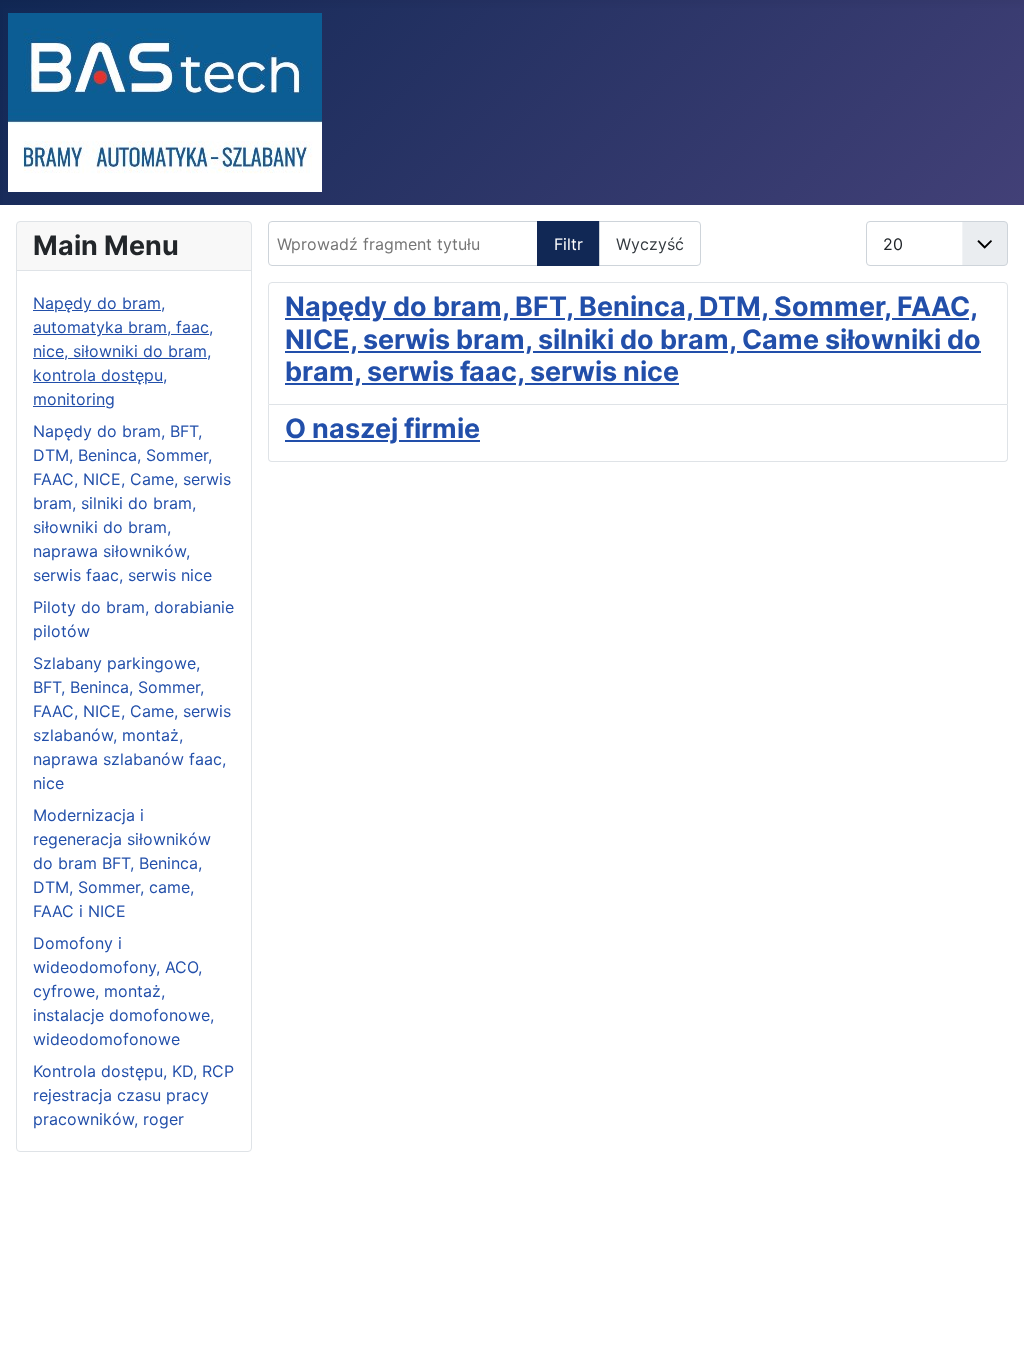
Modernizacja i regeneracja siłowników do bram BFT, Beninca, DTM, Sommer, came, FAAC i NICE (122, 863)
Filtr (568, 244)
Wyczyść (650, 244)
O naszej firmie (382, 428)
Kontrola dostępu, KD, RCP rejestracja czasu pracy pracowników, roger (133, 1095)
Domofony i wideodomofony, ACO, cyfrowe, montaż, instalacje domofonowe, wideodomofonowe (123, 991)
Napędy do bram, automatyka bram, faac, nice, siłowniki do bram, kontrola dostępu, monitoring (123, 351)
